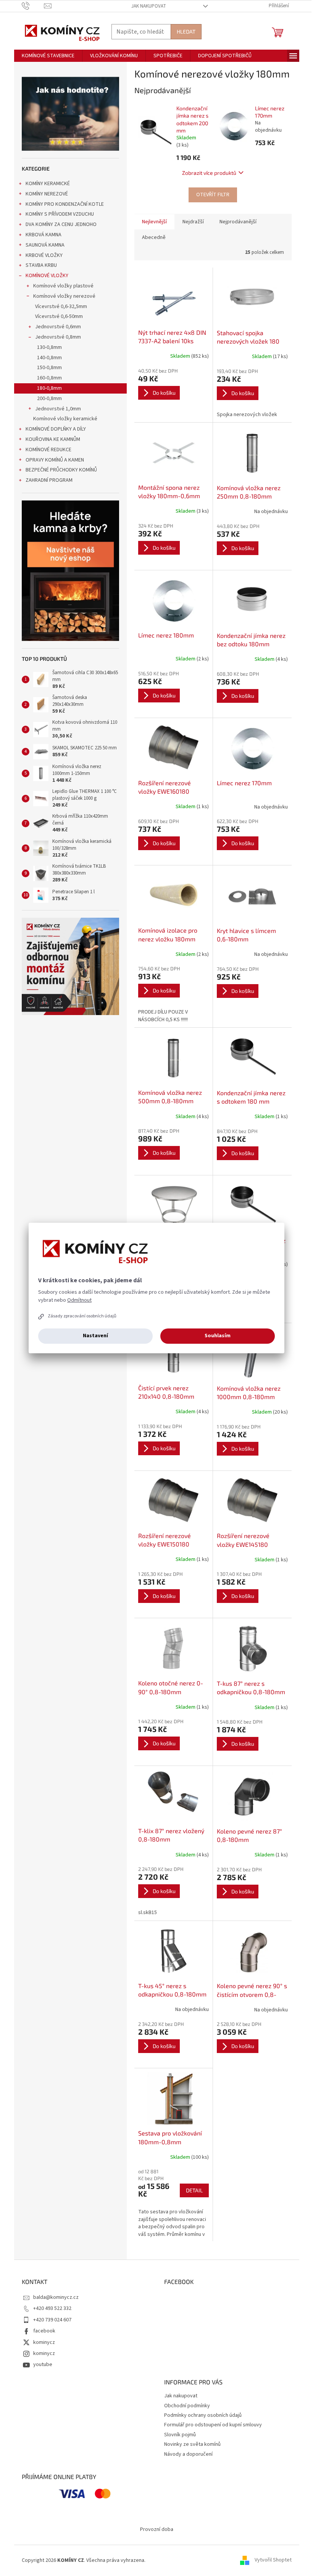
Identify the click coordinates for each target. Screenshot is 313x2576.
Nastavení (95, 1336)
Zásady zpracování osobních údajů (82, 1316)
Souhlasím (218, 1336)
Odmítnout (79, 1300)
